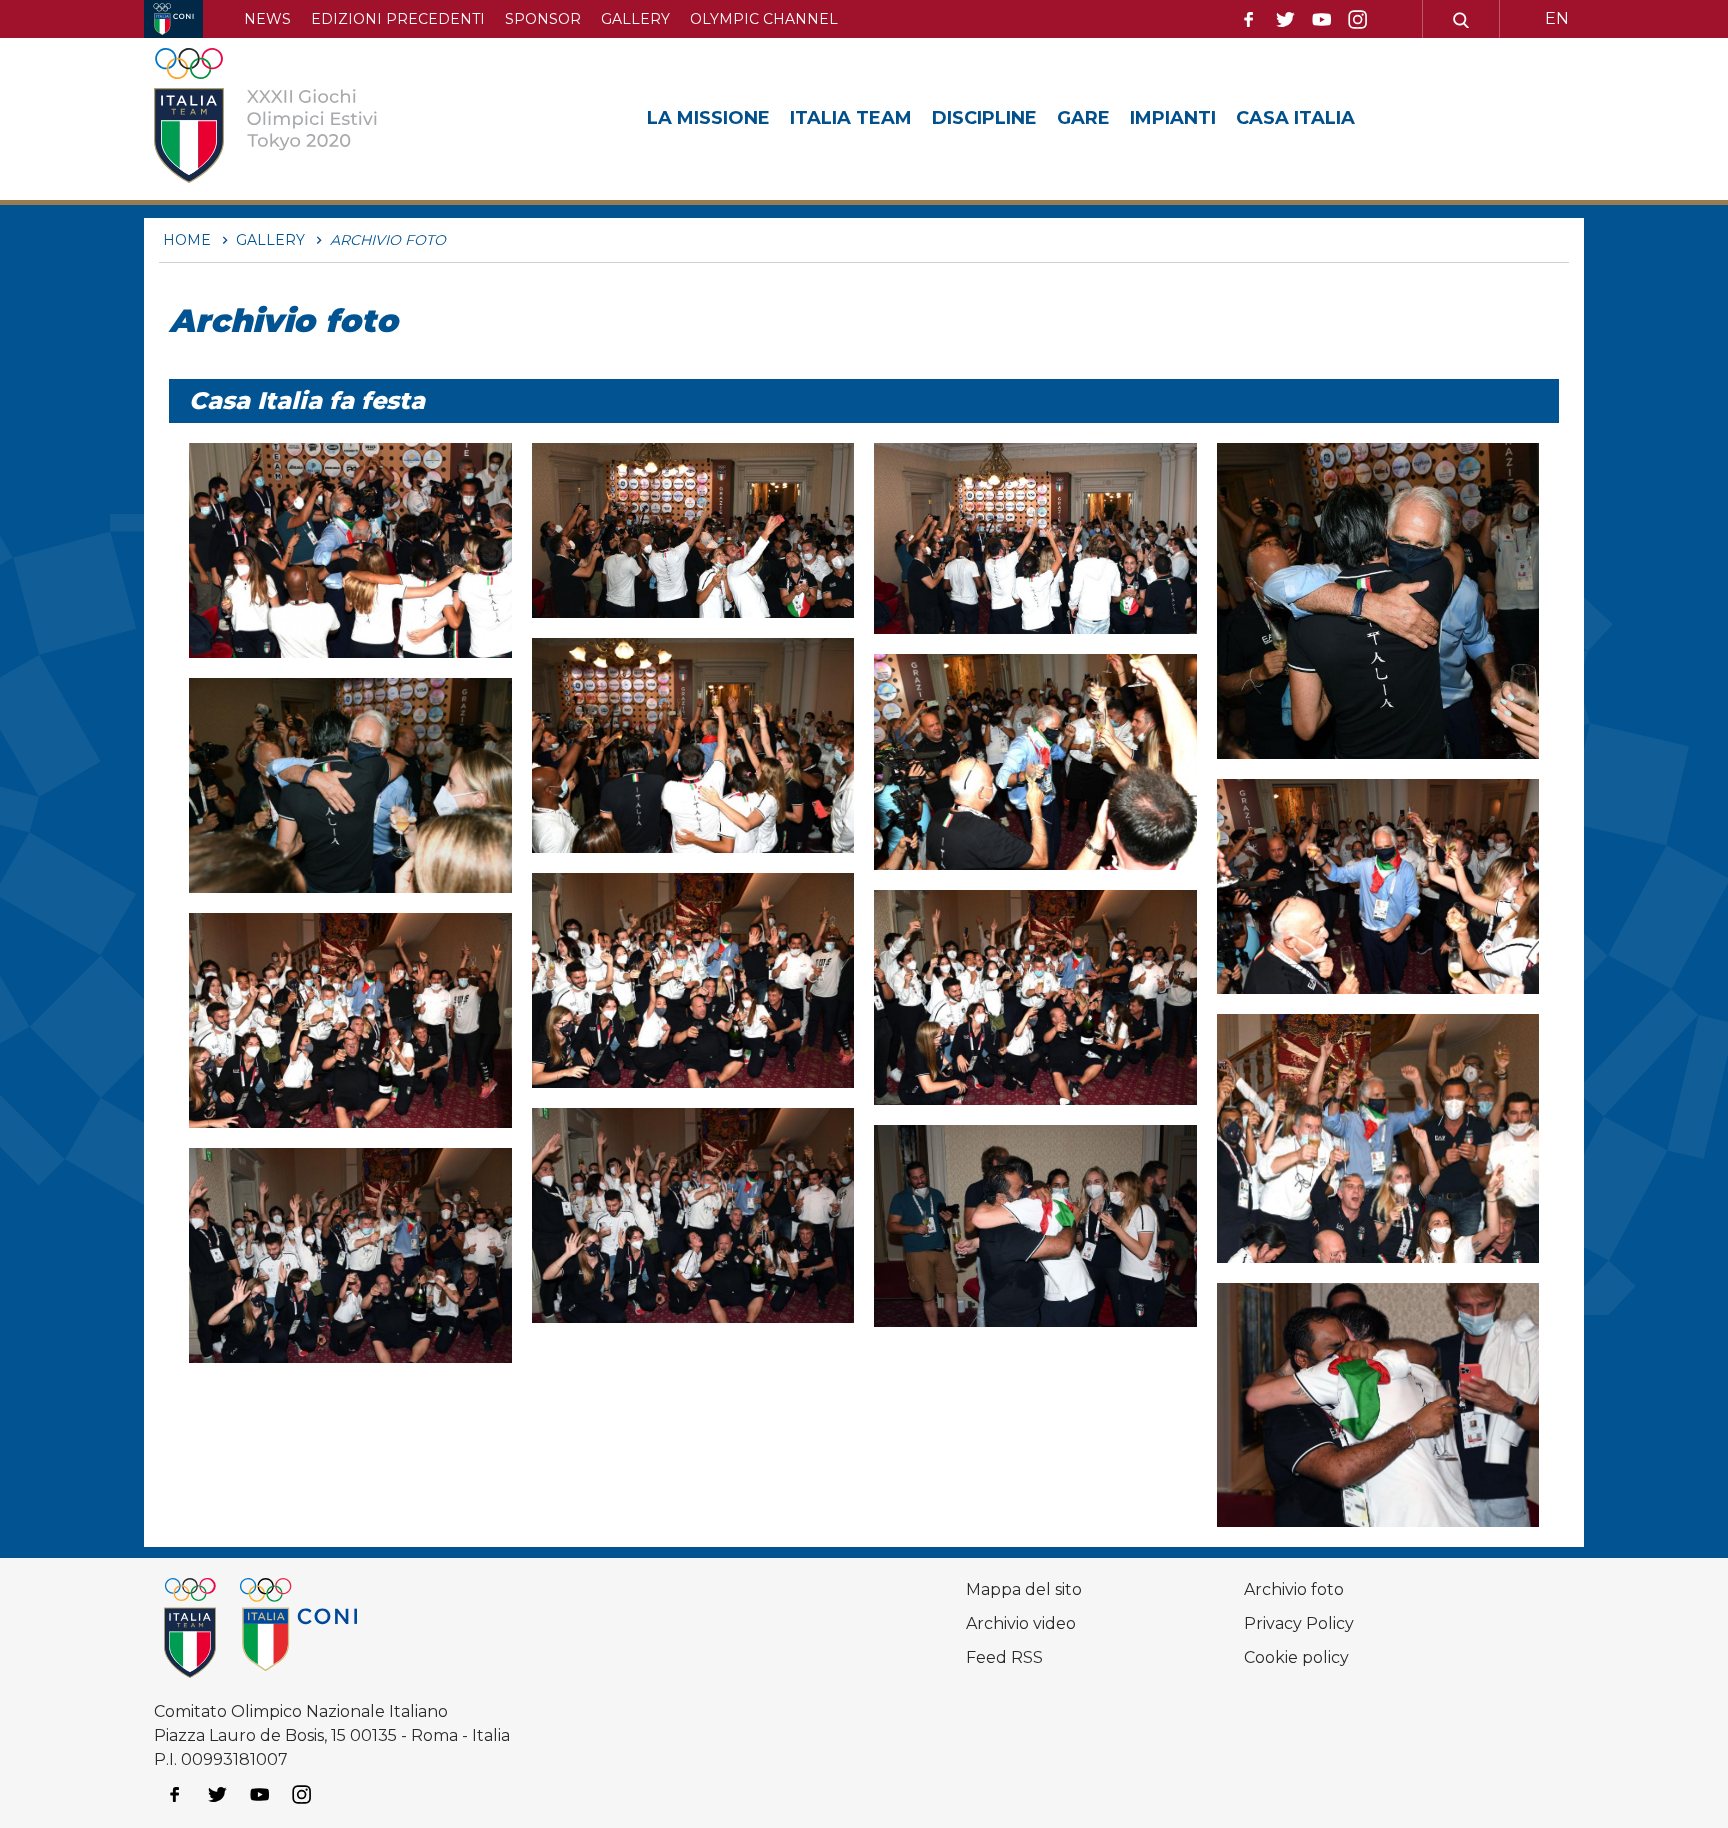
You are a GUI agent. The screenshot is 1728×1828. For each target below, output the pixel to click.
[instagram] (1358, 20)
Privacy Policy (1299, 1623)
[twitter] (1285, 20)
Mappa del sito (1024, 1589)
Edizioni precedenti (398, 19)
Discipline (984, 118)
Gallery (635, 19)
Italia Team (851, 118)
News (267, 19)
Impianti (1173, 118)
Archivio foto (1294, 1589)
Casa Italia (1295, 118)
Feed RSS (1004, 1657)
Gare (1083, 118)
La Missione (708, 118)
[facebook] (1249, 20)
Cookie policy (1296, 1657)
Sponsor (543, 19)
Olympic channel (764, 19)
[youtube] (1322, 20)
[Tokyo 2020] (297, 119)
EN (1557, 18)
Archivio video (1021, 1623)
